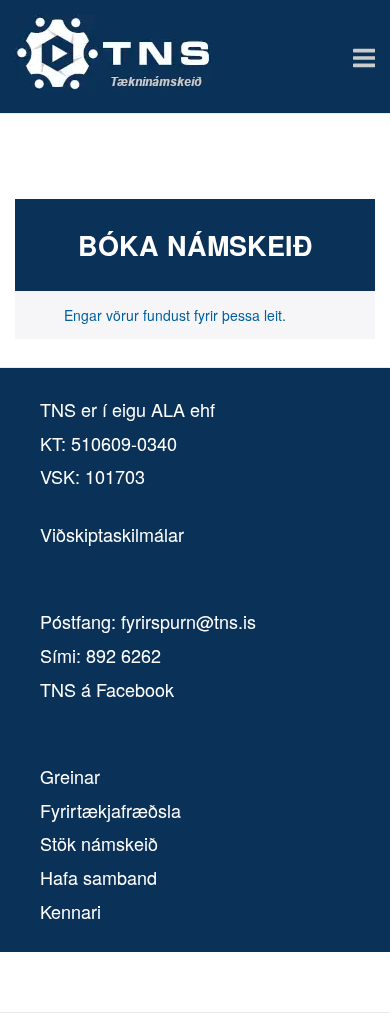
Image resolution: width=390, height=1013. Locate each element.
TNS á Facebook (107, 689)
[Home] (113, 83)
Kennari (70, 911)
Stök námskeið (99, 843)
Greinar (70, 776)
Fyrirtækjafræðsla (110, 810)
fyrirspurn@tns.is (188, 621)
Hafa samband (98, 877)
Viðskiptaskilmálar (112, 534)
